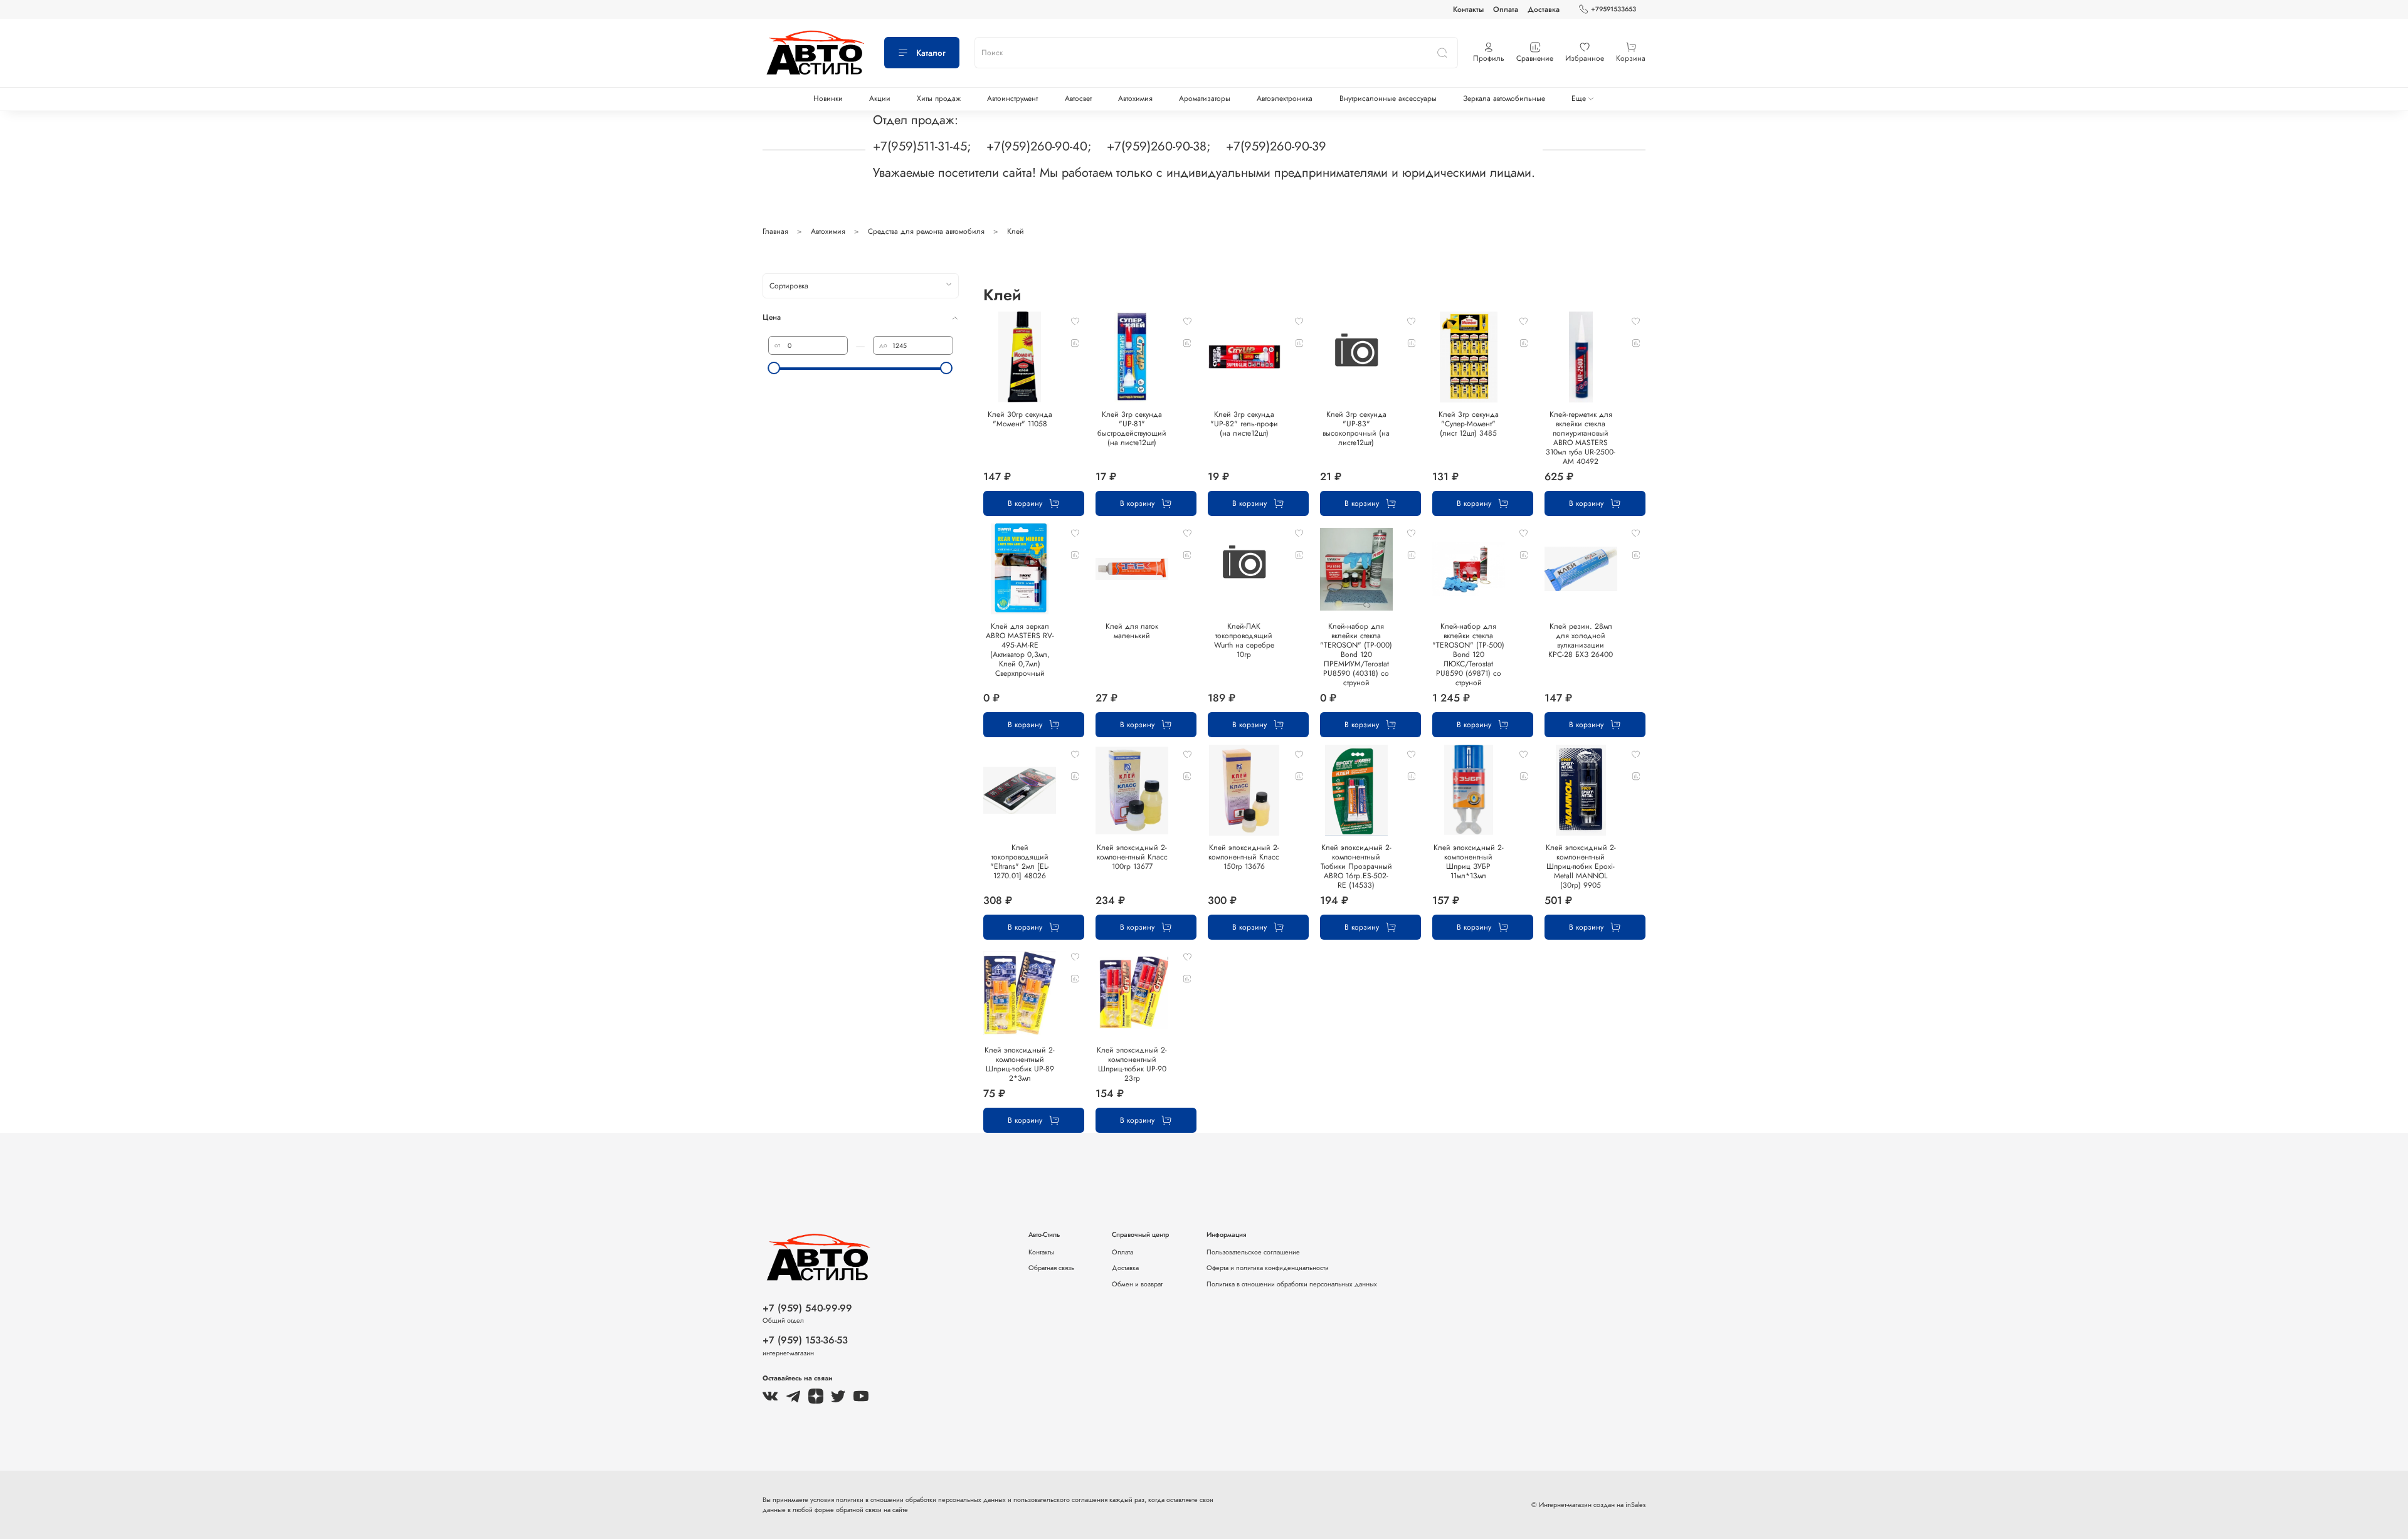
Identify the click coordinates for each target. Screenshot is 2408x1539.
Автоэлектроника (1285, 98)
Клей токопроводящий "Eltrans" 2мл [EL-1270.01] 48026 (1020, 862)
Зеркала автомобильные (1504, 98)
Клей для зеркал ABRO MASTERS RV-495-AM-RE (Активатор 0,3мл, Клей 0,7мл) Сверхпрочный (1020, 650)
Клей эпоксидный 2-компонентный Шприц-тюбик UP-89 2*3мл (1020, 1064)
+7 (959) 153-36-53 (805, 1340)
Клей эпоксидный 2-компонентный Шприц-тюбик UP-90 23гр (1132, 1064)
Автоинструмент (1012, 98)
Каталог (931, 53)
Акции (880, 98)
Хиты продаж (939, 98)
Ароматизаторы (1205, 98)
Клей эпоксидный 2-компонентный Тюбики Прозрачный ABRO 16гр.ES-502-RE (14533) (1356, 866)
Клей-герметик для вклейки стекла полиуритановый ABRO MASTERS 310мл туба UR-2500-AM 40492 (1581, 438)
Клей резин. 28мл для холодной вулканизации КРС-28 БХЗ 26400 (1581, 640)
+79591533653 (1613, 9)
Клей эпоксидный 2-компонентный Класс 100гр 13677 (1132, 857)
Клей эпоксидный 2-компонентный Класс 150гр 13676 (1244, 857)
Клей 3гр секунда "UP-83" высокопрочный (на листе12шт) (1356, 428)
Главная (775, 231)
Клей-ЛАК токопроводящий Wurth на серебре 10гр (1244, 640)
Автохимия (1135, 98)
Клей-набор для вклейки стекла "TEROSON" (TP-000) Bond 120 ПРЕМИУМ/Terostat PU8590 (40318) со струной (1356, 654)
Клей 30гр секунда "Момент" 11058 (1020, 419)
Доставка (1544, 9)
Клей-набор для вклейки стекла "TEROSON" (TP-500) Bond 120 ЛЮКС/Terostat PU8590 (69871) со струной (1468, 654)
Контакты (1468, 9)
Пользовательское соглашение (1253, 1252)
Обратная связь (1051, 1268)
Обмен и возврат (1137, 1284)
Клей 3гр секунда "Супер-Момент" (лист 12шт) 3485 (1469, 424)
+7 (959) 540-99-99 (807, 1308)
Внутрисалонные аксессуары (1388, 98)
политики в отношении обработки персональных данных (922, 1500)
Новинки (828, 98)
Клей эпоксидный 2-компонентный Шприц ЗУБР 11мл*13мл (1469, 862)
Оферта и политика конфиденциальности (1268, 1268)
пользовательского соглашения (1060, 1500)
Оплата (1506, 9)
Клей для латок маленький (1132, 631)
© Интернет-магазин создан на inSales (1588, 1505)
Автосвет (1078, 98)
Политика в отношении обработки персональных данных (1292, 1284)
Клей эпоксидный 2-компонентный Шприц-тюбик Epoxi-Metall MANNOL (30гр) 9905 (1581, 866)
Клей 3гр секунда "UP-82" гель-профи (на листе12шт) (1244, 424)
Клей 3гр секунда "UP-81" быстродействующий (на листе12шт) (1132, 428)
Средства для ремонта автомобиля (926, 231)
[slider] (774, 368)
